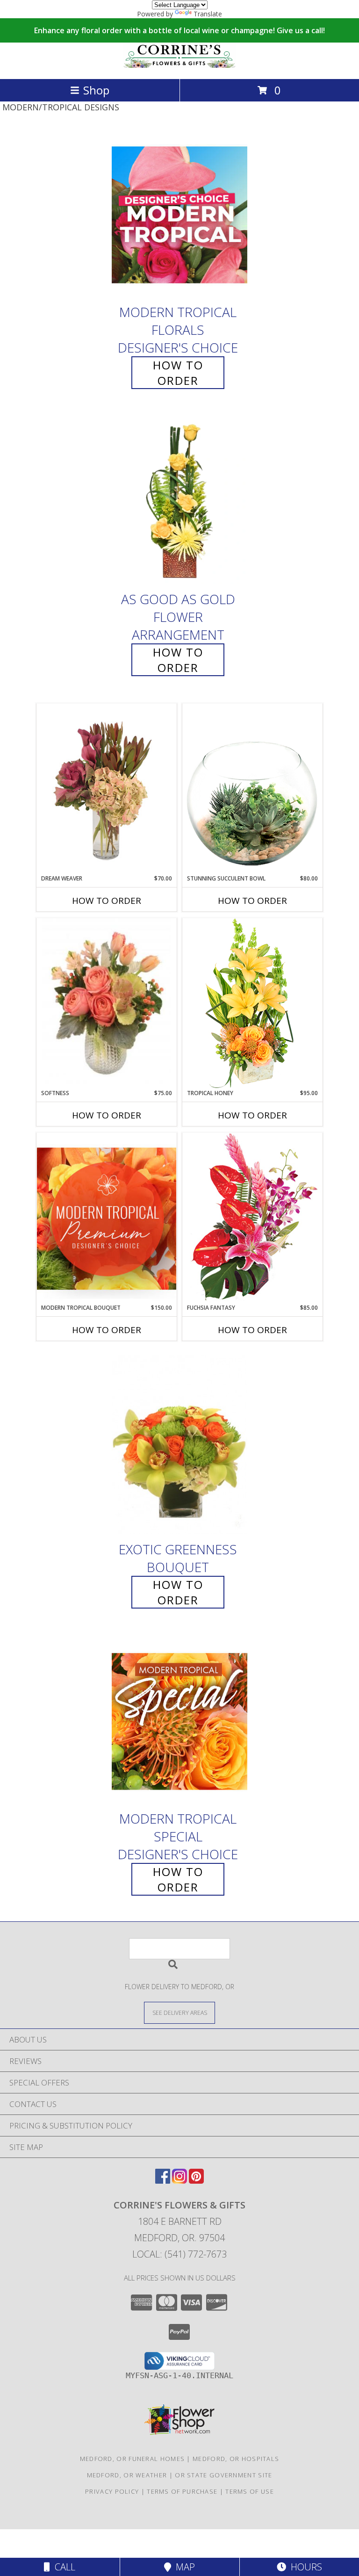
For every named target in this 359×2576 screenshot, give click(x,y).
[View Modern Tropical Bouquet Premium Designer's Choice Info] (107, 1218)
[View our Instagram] (179, 2181)
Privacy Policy (112, 2491)
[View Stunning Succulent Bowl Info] (252, 789)
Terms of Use (250, 2491)
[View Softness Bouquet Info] (107, 1004)
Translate (208, 14)
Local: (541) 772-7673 (179, 2254)
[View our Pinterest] (196, 2181)
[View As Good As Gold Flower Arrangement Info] (179, 501)
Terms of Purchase (182, 2491)
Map (183, 2567)
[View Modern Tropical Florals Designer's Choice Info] (179, 214)
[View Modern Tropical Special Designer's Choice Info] (179, 1721)
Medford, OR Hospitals (236, 2459)
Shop (96, 90)
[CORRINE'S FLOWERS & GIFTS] (179, 65)
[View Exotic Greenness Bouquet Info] (179, 1445)
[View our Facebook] (163, 2181)
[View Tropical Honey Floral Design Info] (252, 1003)
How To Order (178, 373)
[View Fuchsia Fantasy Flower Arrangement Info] (252, 1218)
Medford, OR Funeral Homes (133, 2459)
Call (63, 2567)
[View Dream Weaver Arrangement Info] (107, 789)
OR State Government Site (223, 2475)
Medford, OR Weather (127, 2475)
